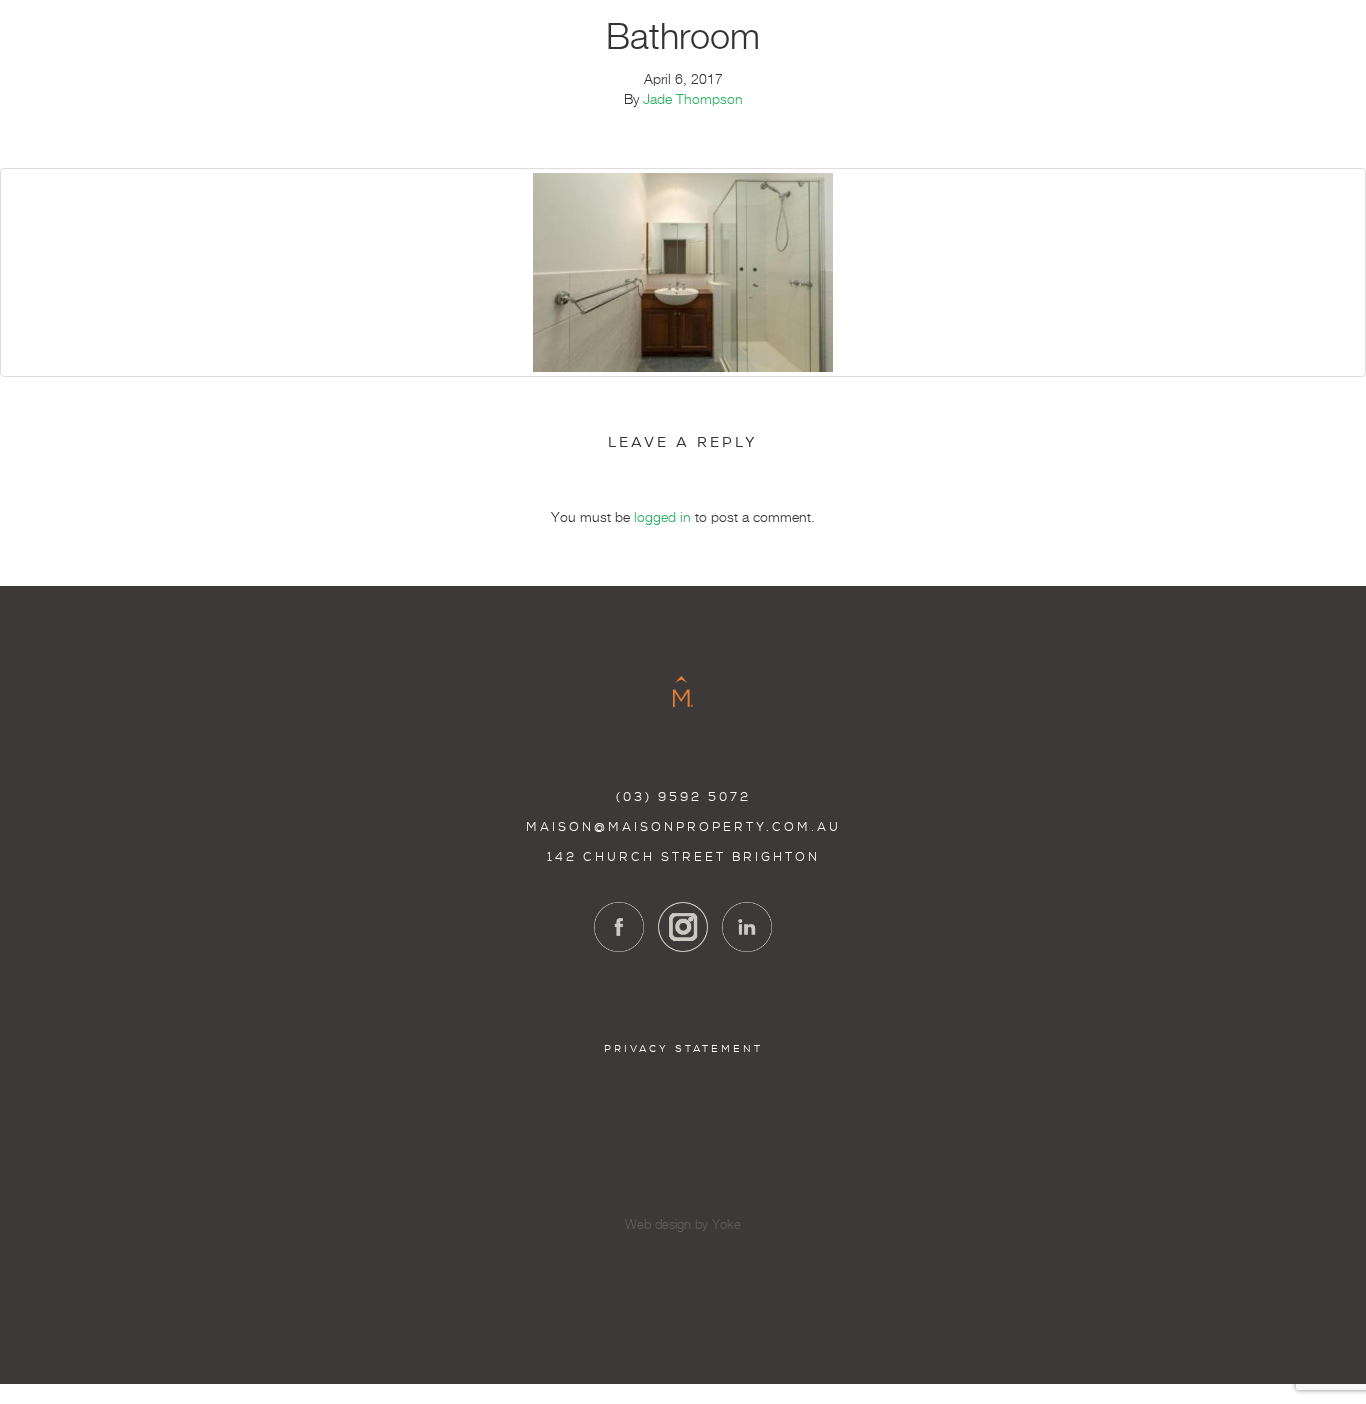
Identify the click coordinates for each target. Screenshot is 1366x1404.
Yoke (726, 1225)
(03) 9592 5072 (683, 797)
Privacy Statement (683, 1048)
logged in (662, 518)
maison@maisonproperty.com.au (683, 827)
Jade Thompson (693, 100)
